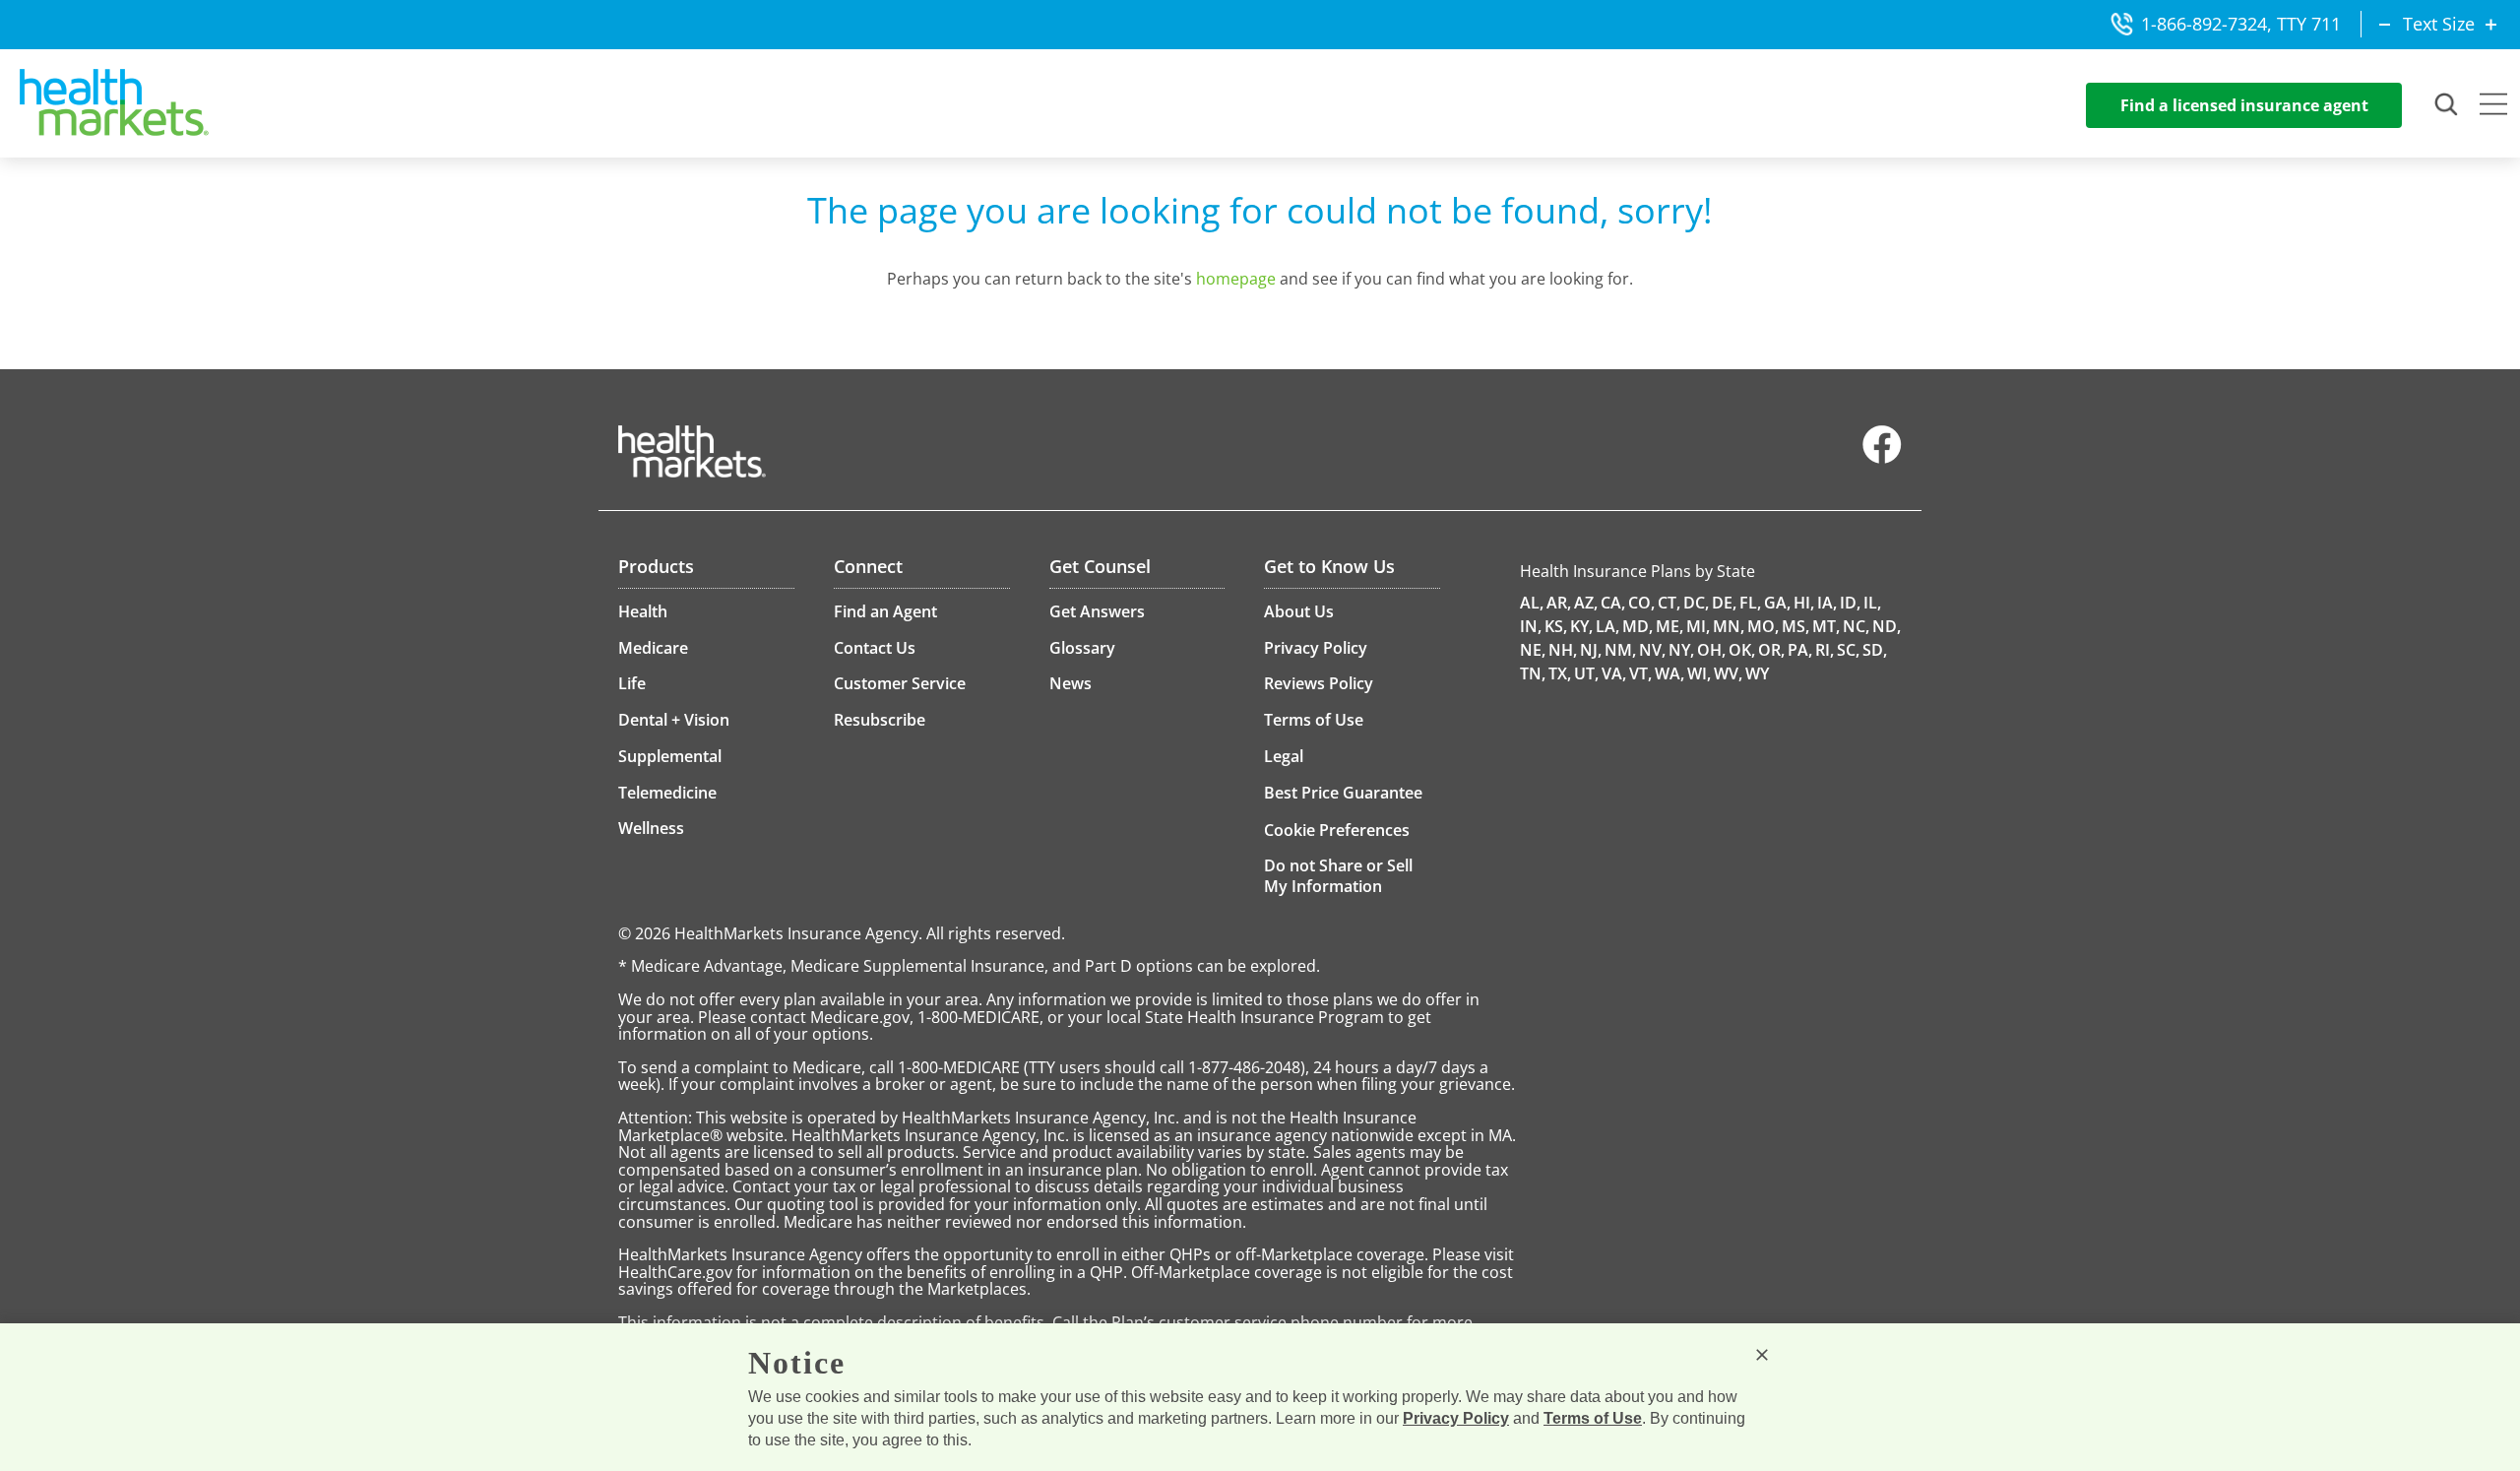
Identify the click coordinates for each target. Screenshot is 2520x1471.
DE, (1724, 603)
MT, (1826, 626)
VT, (1640, 673)
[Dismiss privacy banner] (1762, 1355)
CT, (1669, 603)
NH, (1563, 650)
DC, (1696, 603)
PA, (1800, 650)
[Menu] (2493, 106)
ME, (1669, 626)
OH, (1711, 650)
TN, (1533, 673)
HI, (1804, 603)
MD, (1638, 626)
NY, (1681, 650)
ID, (1850, 603)
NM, (1620, 650)
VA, (1614, 673)
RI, (1825, 650)
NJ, (1591, 650)
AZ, (1586, 603)
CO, (1641, 603)
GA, (1777, 603)
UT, (1586, 673)
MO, (1763, 626)
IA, (1827, 603)
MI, (1698, 626)
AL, (1532, 603)
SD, (1875, 650)
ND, (1887, 626)
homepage (1236, 279)
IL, (1872, 603)
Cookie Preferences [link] (1337, 830)
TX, (1560, 673)
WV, (1728, 673)
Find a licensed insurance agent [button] (2244, 105)
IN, (1531, 626)
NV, (1652, 650)
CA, (1613, 603)
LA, (1607, 626)
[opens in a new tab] (1882, 459)
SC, (1848, 650)
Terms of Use (1593, 1418)
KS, (1556, 626)
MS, (1795, 626)
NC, (1856, 626)
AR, (1559, 603)
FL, (1750, 603)
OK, (1742, 650)
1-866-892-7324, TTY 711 (2241, 24)
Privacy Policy (1456, 1418)
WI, (1699, 673)
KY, (1581, 626)
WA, (1669, 673)
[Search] (2447, 105)
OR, (1771, 650)
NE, (1533, 650)
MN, (1729, 626)
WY (1757, 673)
